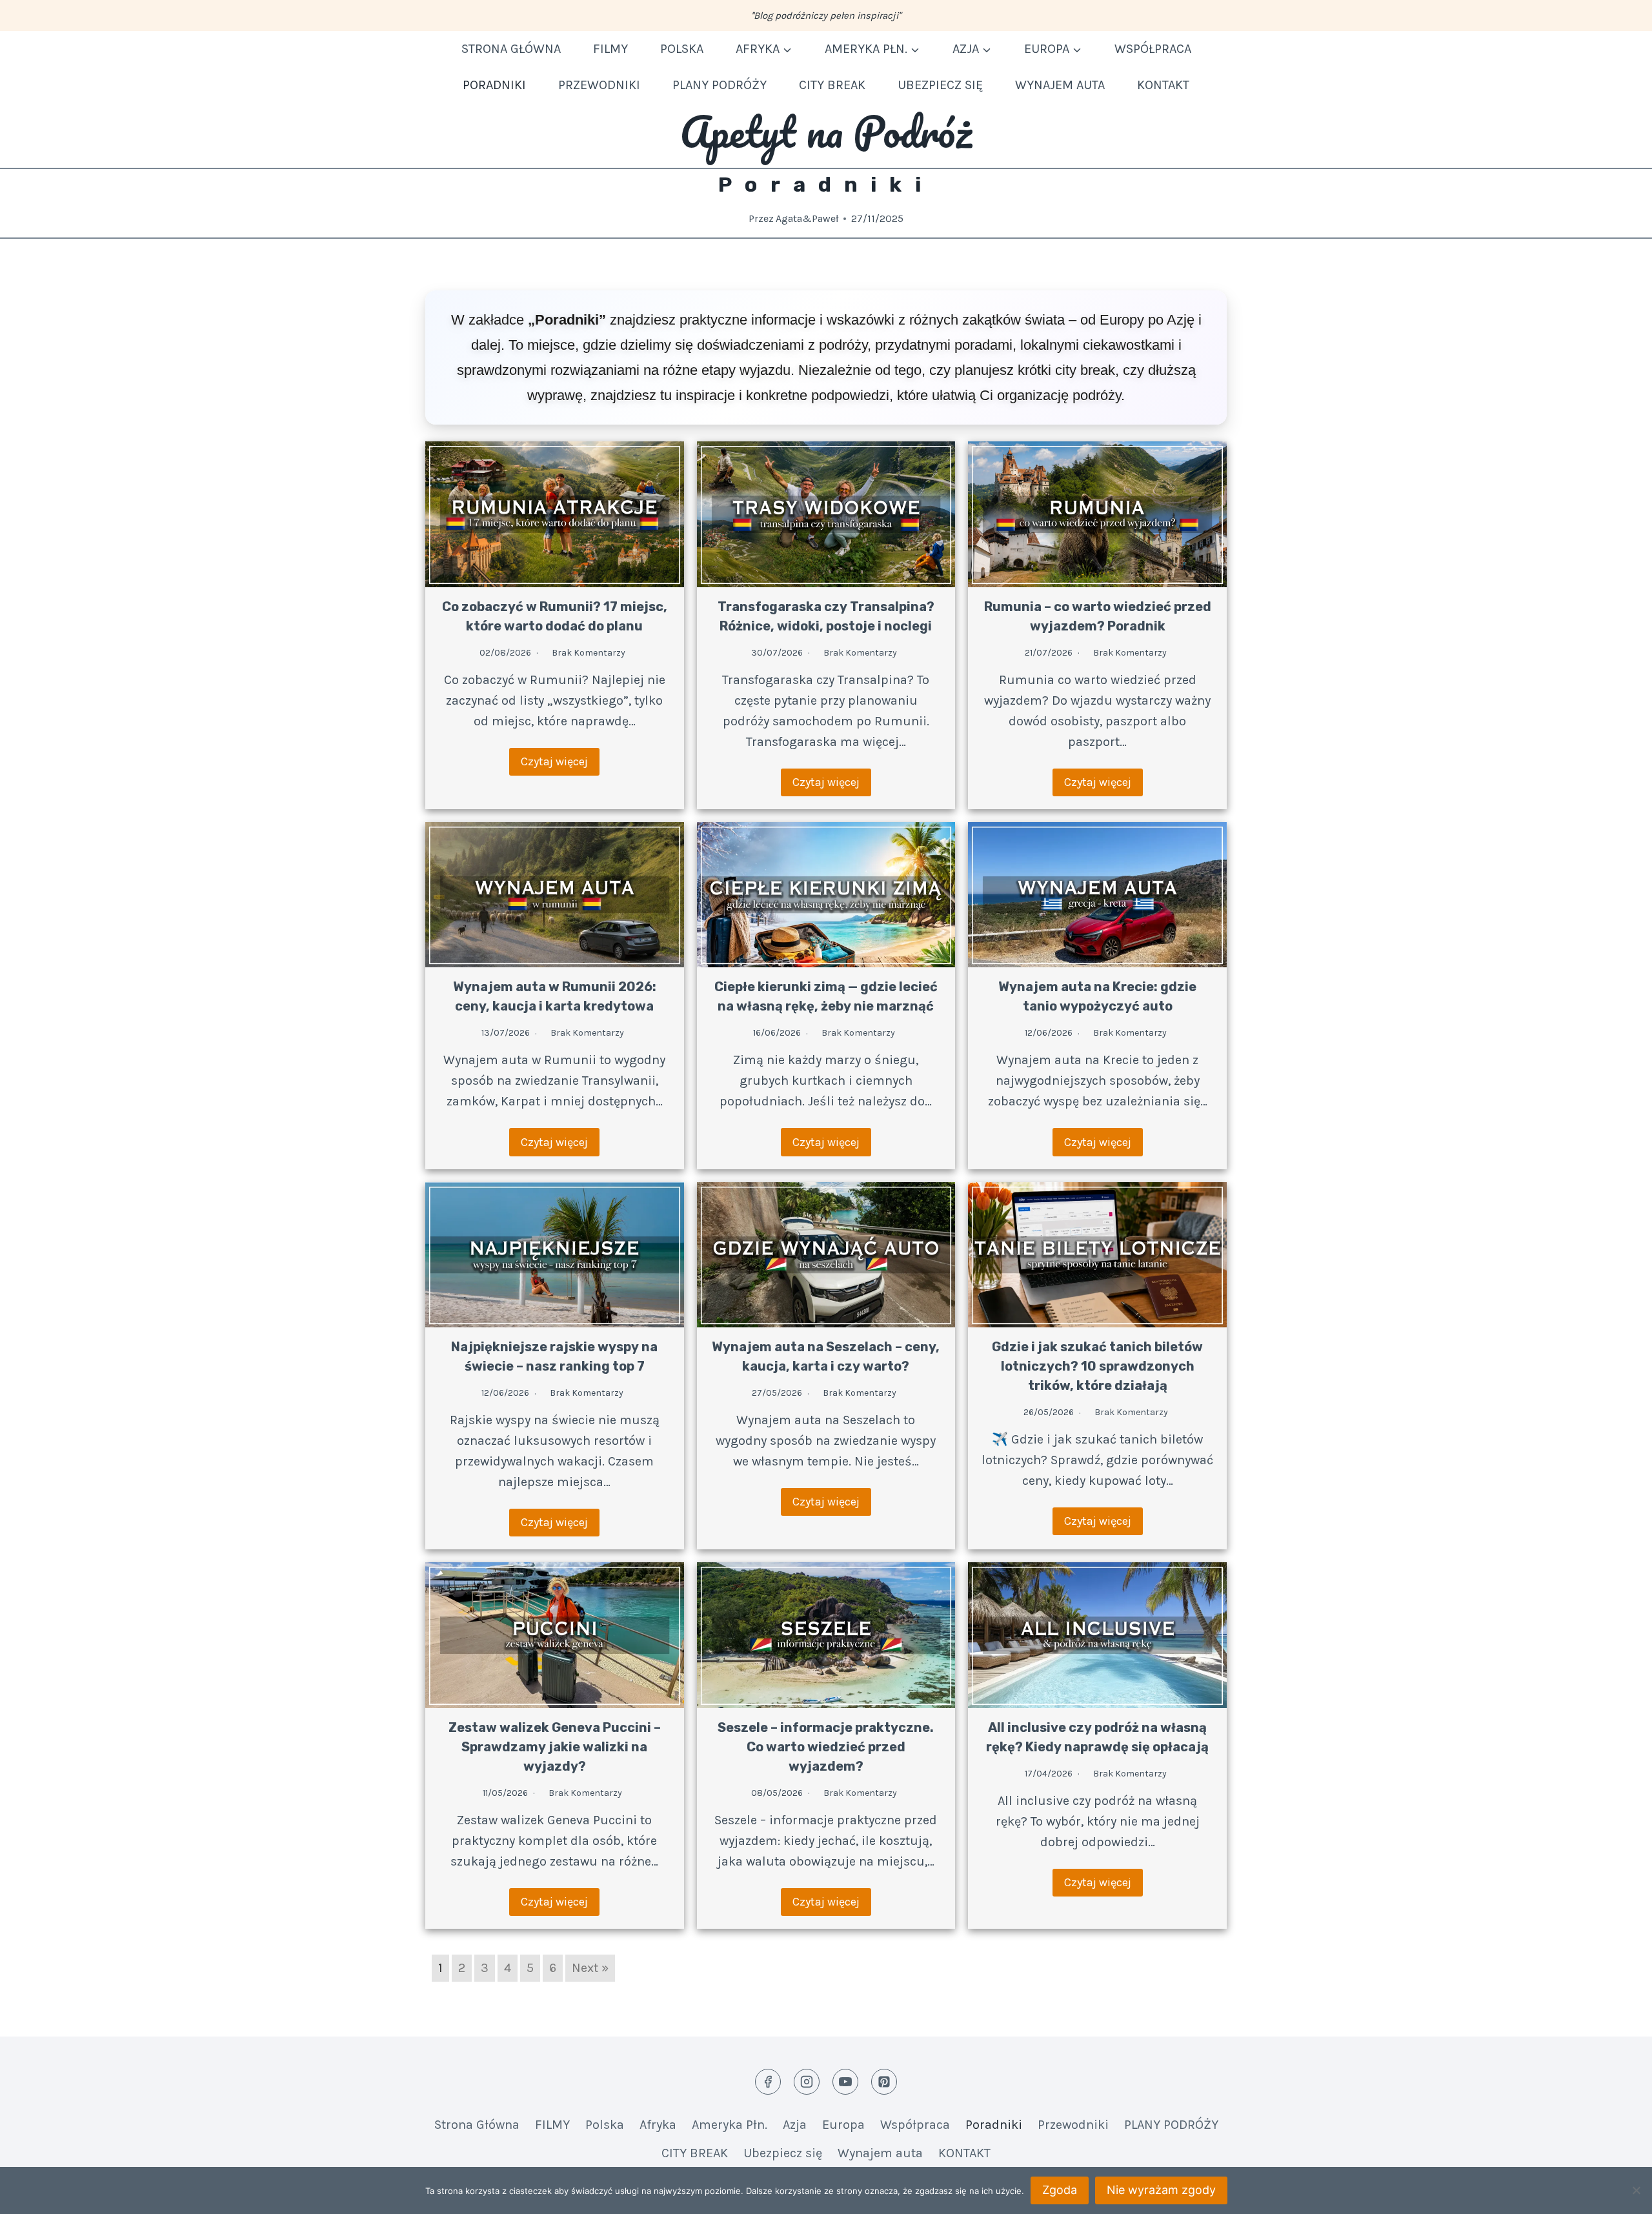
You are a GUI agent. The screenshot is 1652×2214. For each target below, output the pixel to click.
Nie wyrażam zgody (1161, 2190)
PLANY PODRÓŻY (720, 85)
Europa (843, 2125)
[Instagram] (807, 2082)
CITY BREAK (832, 85)
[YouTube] (845, 2082)
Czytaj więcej (554, 761)
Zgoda (1060, 2190)
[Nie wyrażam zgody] (1636, 2190)
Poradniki (494, 85)
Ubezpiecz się (940, 85)
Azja (795, 2125)
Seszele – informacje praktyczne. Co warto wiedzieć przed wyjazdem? (826, 1747)
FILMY (610, 49)
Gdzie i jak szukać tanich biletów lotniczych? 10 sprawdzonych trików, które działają (1097, 1366)
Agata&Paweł (807, 218)
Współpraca (1153, 49)
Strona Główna (511, 49)
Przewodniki (599, 85)
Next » (590, 1968)
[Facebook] (768, 2082)
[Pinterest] (884, 2082)
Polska (682, 49)
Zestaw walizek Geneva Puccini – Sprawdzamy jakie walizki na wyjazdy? (555, 1747)
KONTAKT (1163, 85)
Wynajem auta (1060, 85)
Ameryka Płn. (730, 2125)
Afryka (658, 2125)
